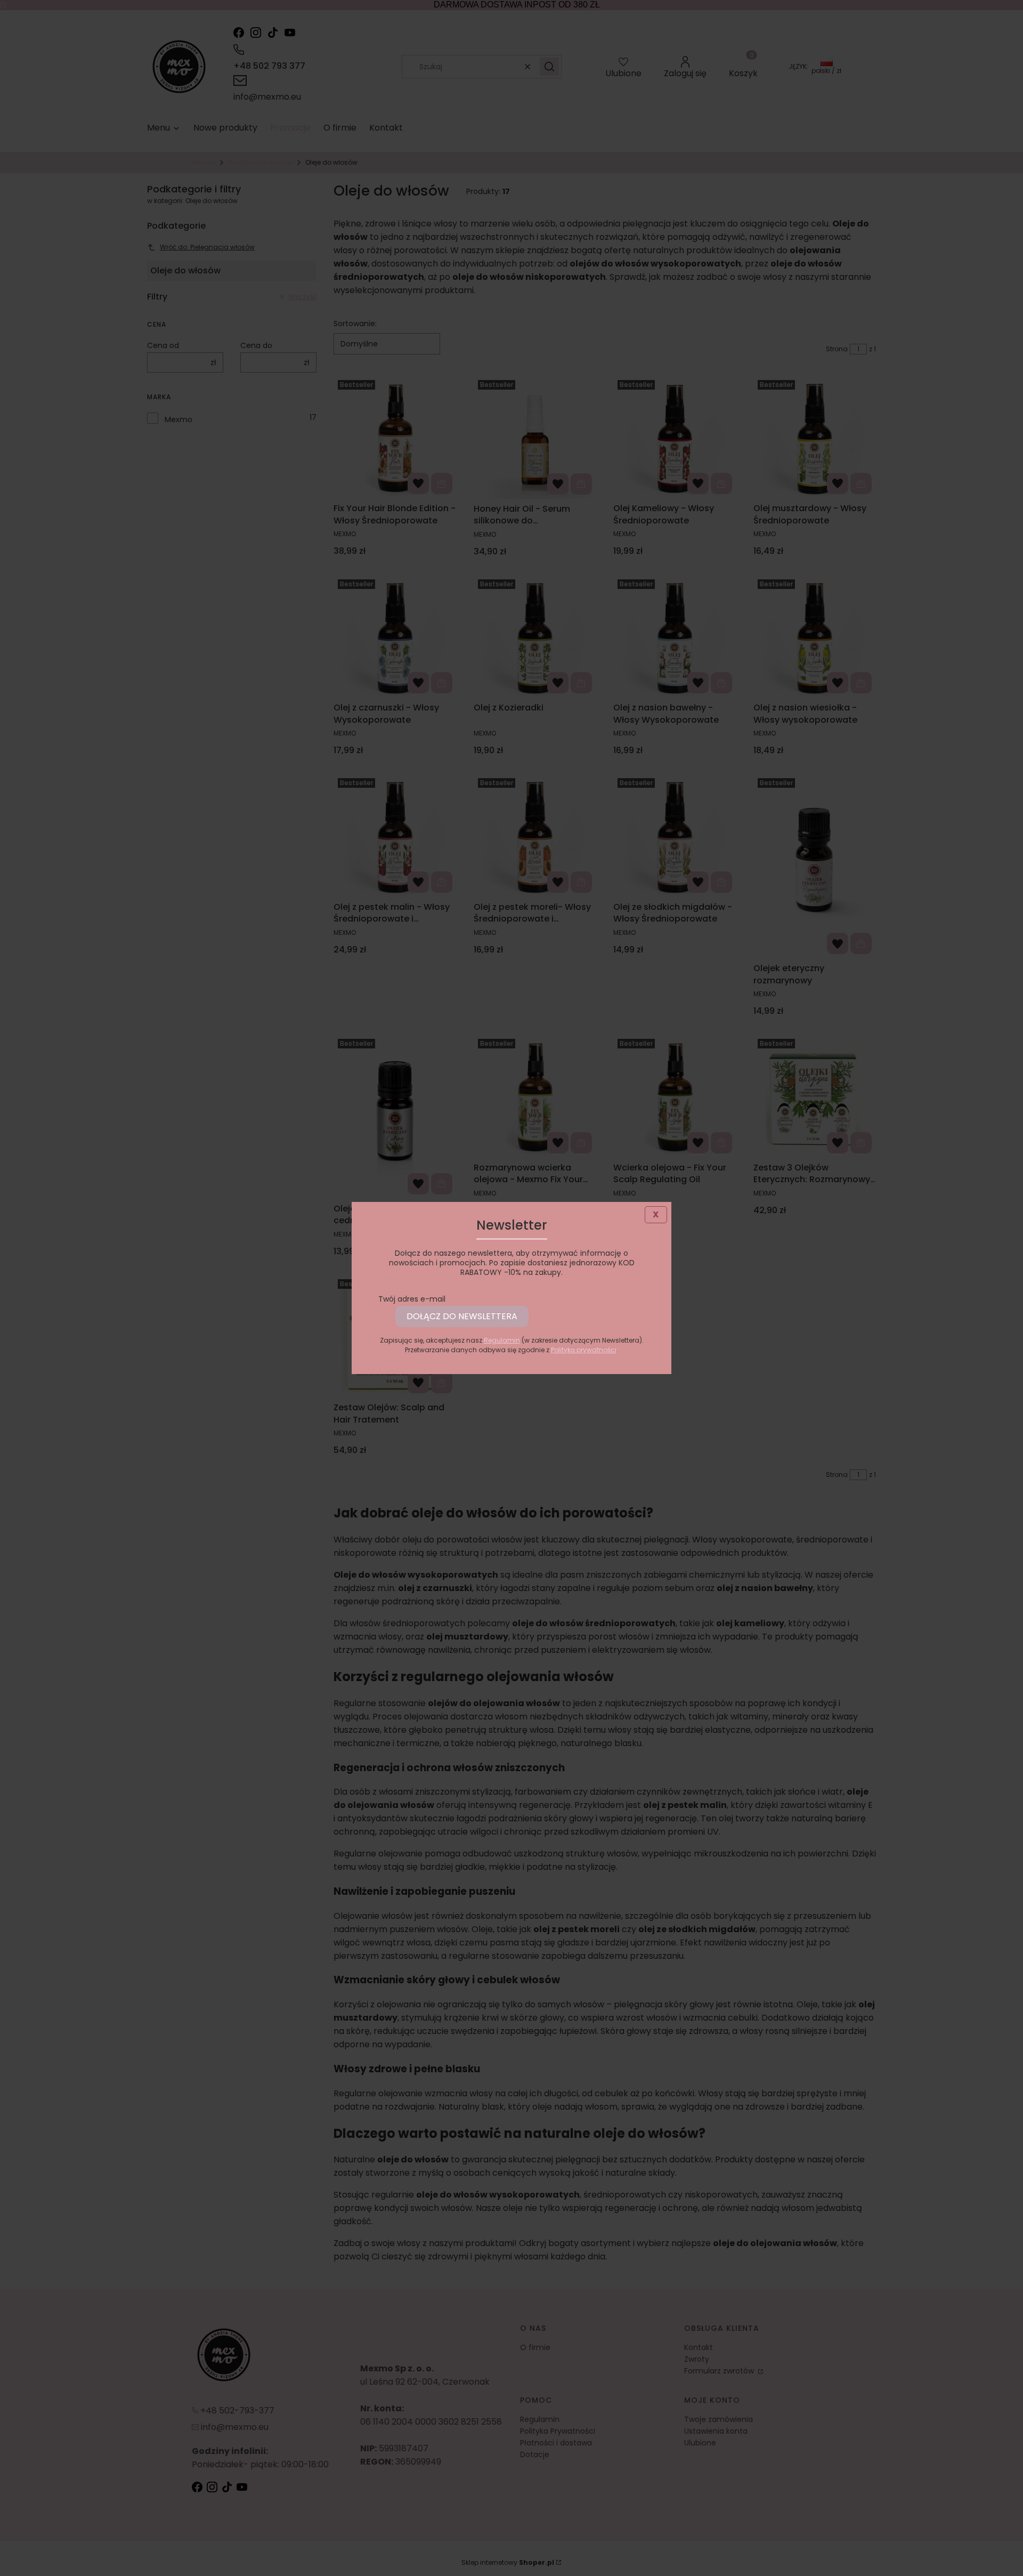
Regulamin (502, 1340)
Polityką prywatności (584, 1350)
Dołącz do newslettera (462, 1316)
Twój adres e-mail (412, 1299)
